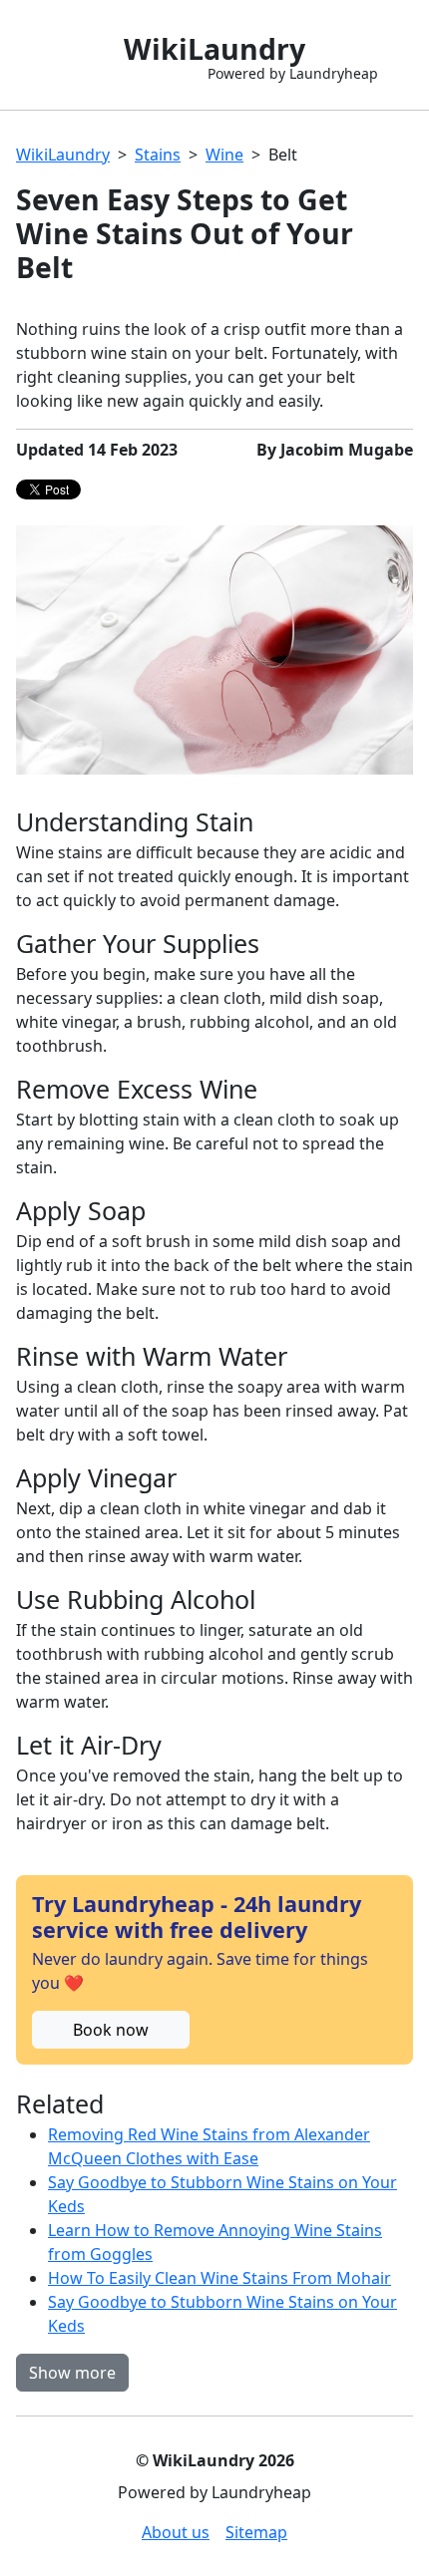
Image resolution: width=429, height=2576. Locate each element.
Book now (111, 2030)
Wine (224, 155)
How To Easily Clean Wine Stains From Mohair (219, 2278)
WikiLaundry (63, 155)
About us (176, 2532)
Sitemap (256, 2532)
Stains (158, 155)
